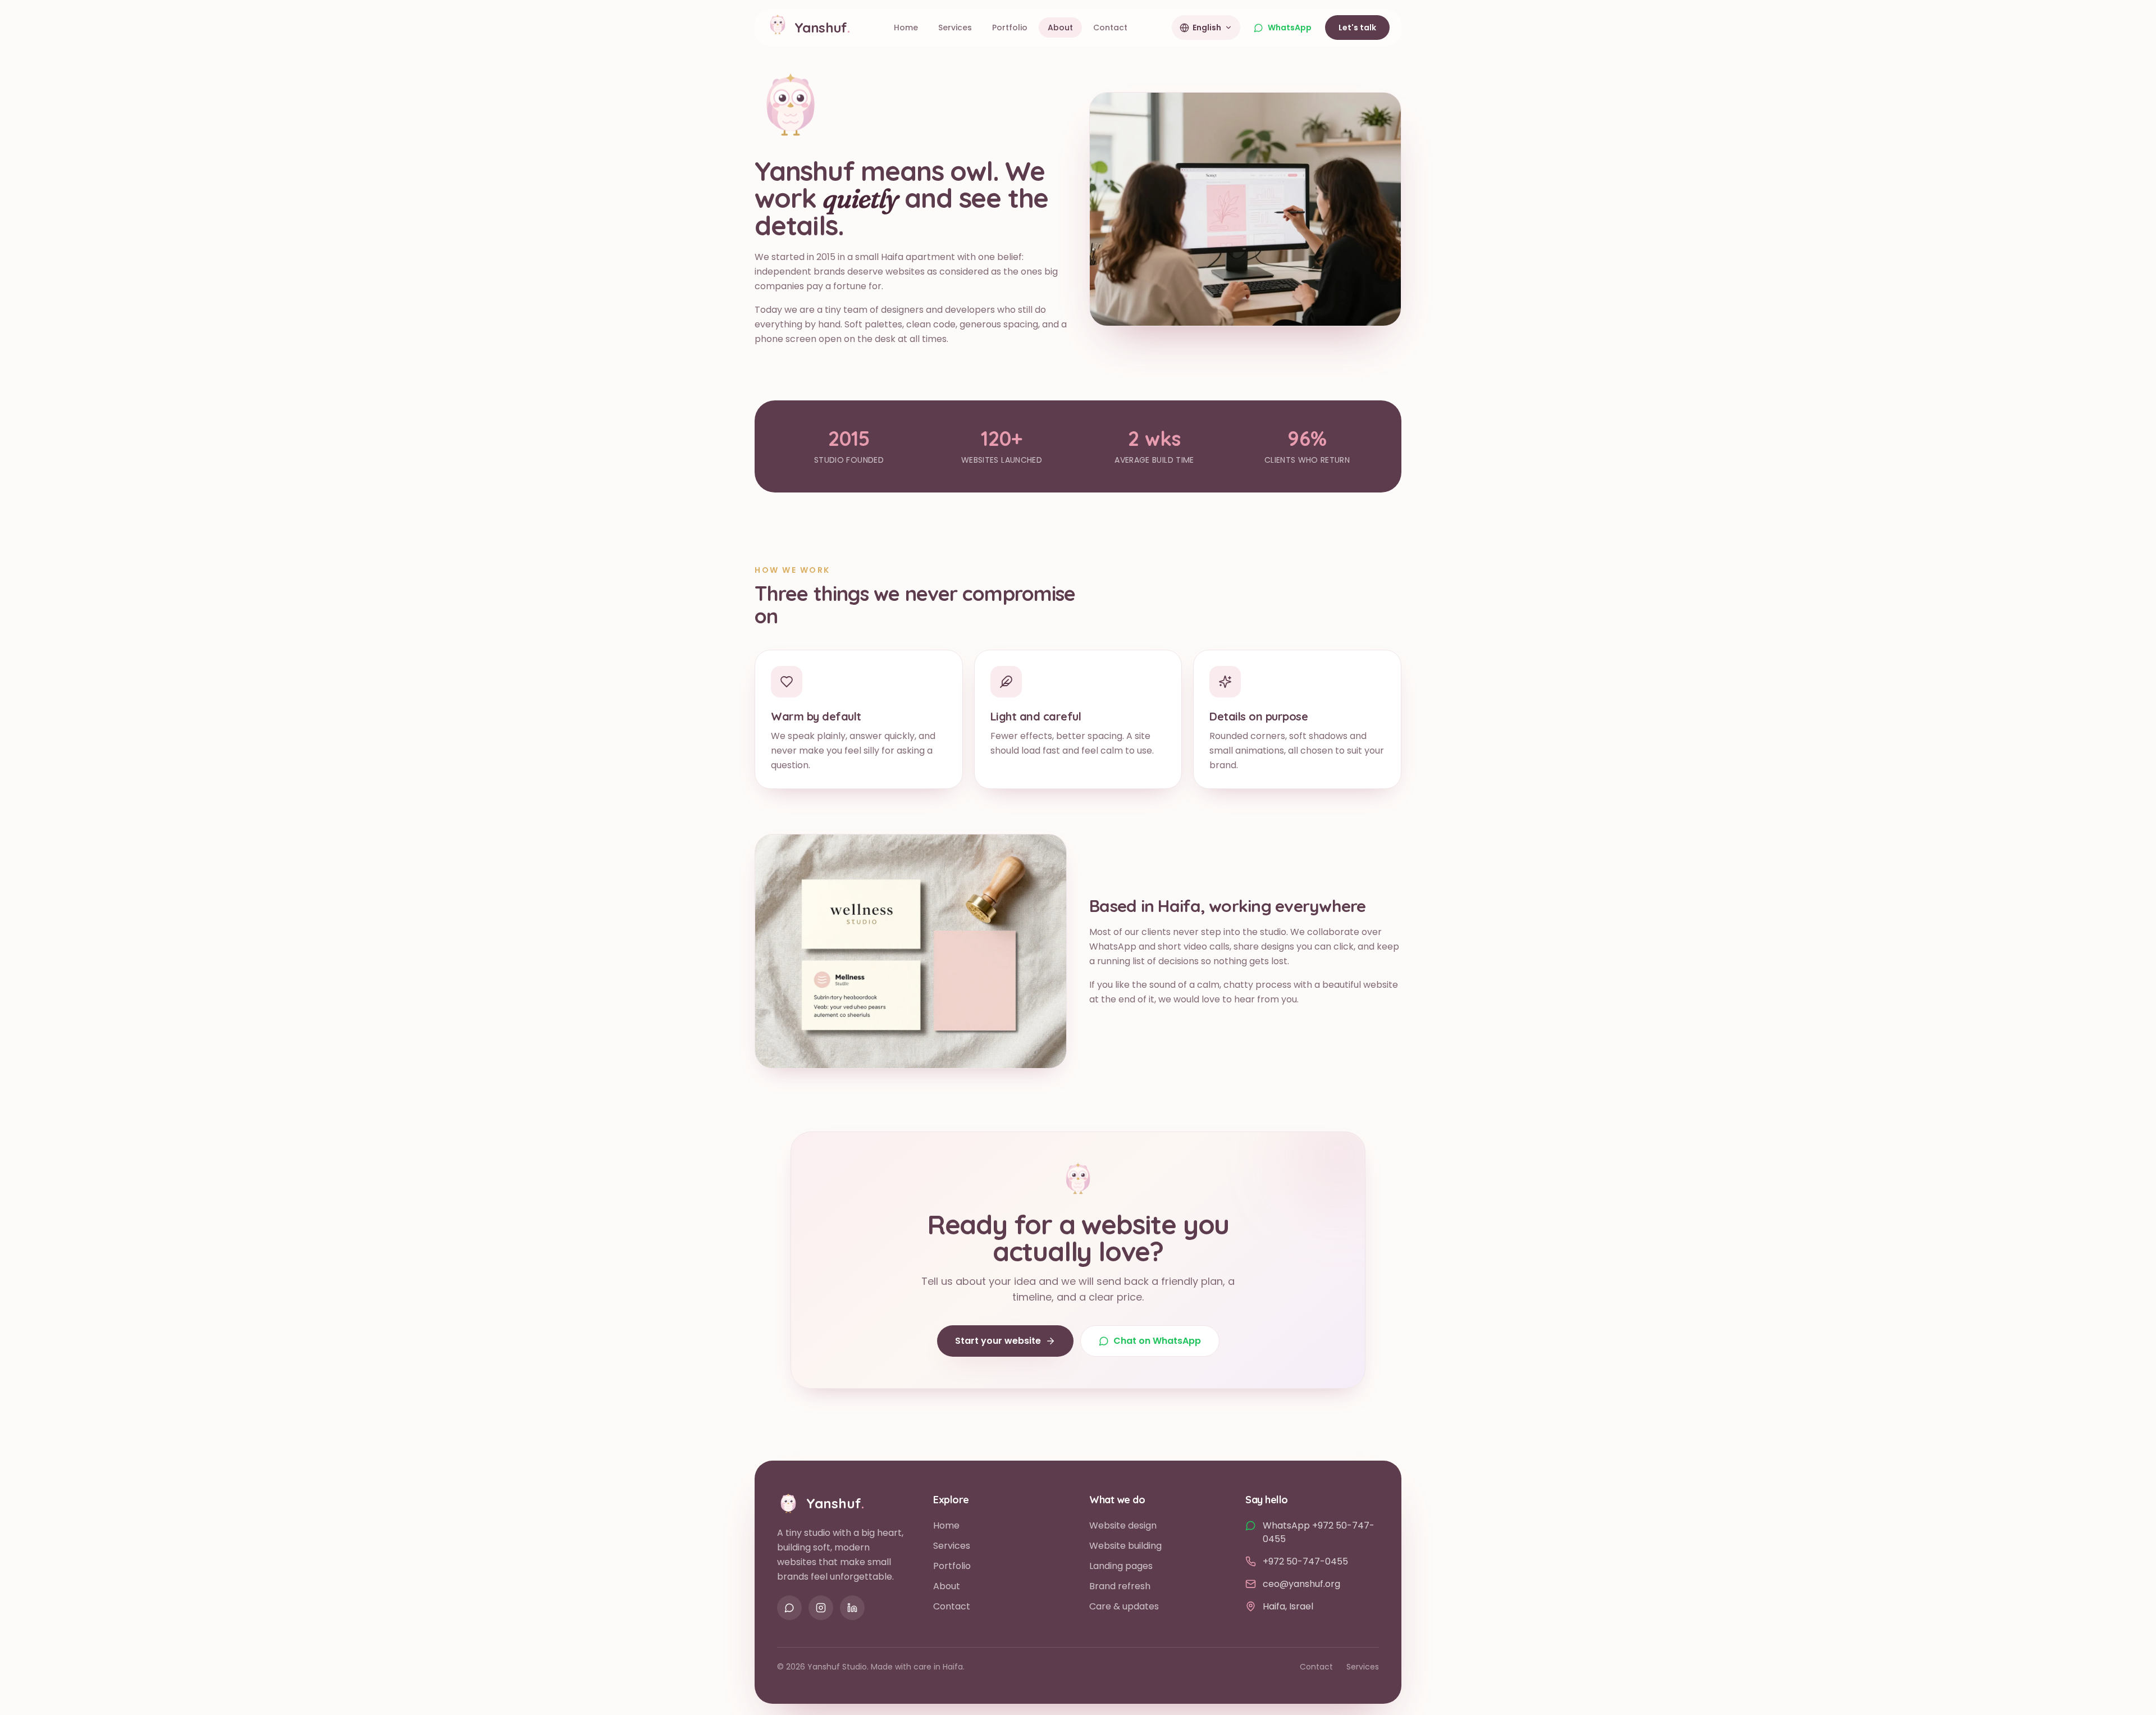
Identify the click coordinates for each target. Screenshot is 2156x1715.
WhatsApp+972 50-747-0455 (1319, 1532)
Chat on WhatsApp (1157, 1341)
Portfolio (952, 1566)
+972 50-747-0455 (1305, 1561)
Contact (952, 1606)
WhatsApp (1290, 28)
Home (946, 1525)
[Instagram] (821, 1608)
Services (952, 1546)
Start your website (998, 1341)
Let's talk (1357, 28)
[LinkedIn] (852, 1608)
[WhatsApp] (789, 1608)
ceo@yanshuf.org (1301, 1584)
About (947, 1586)
